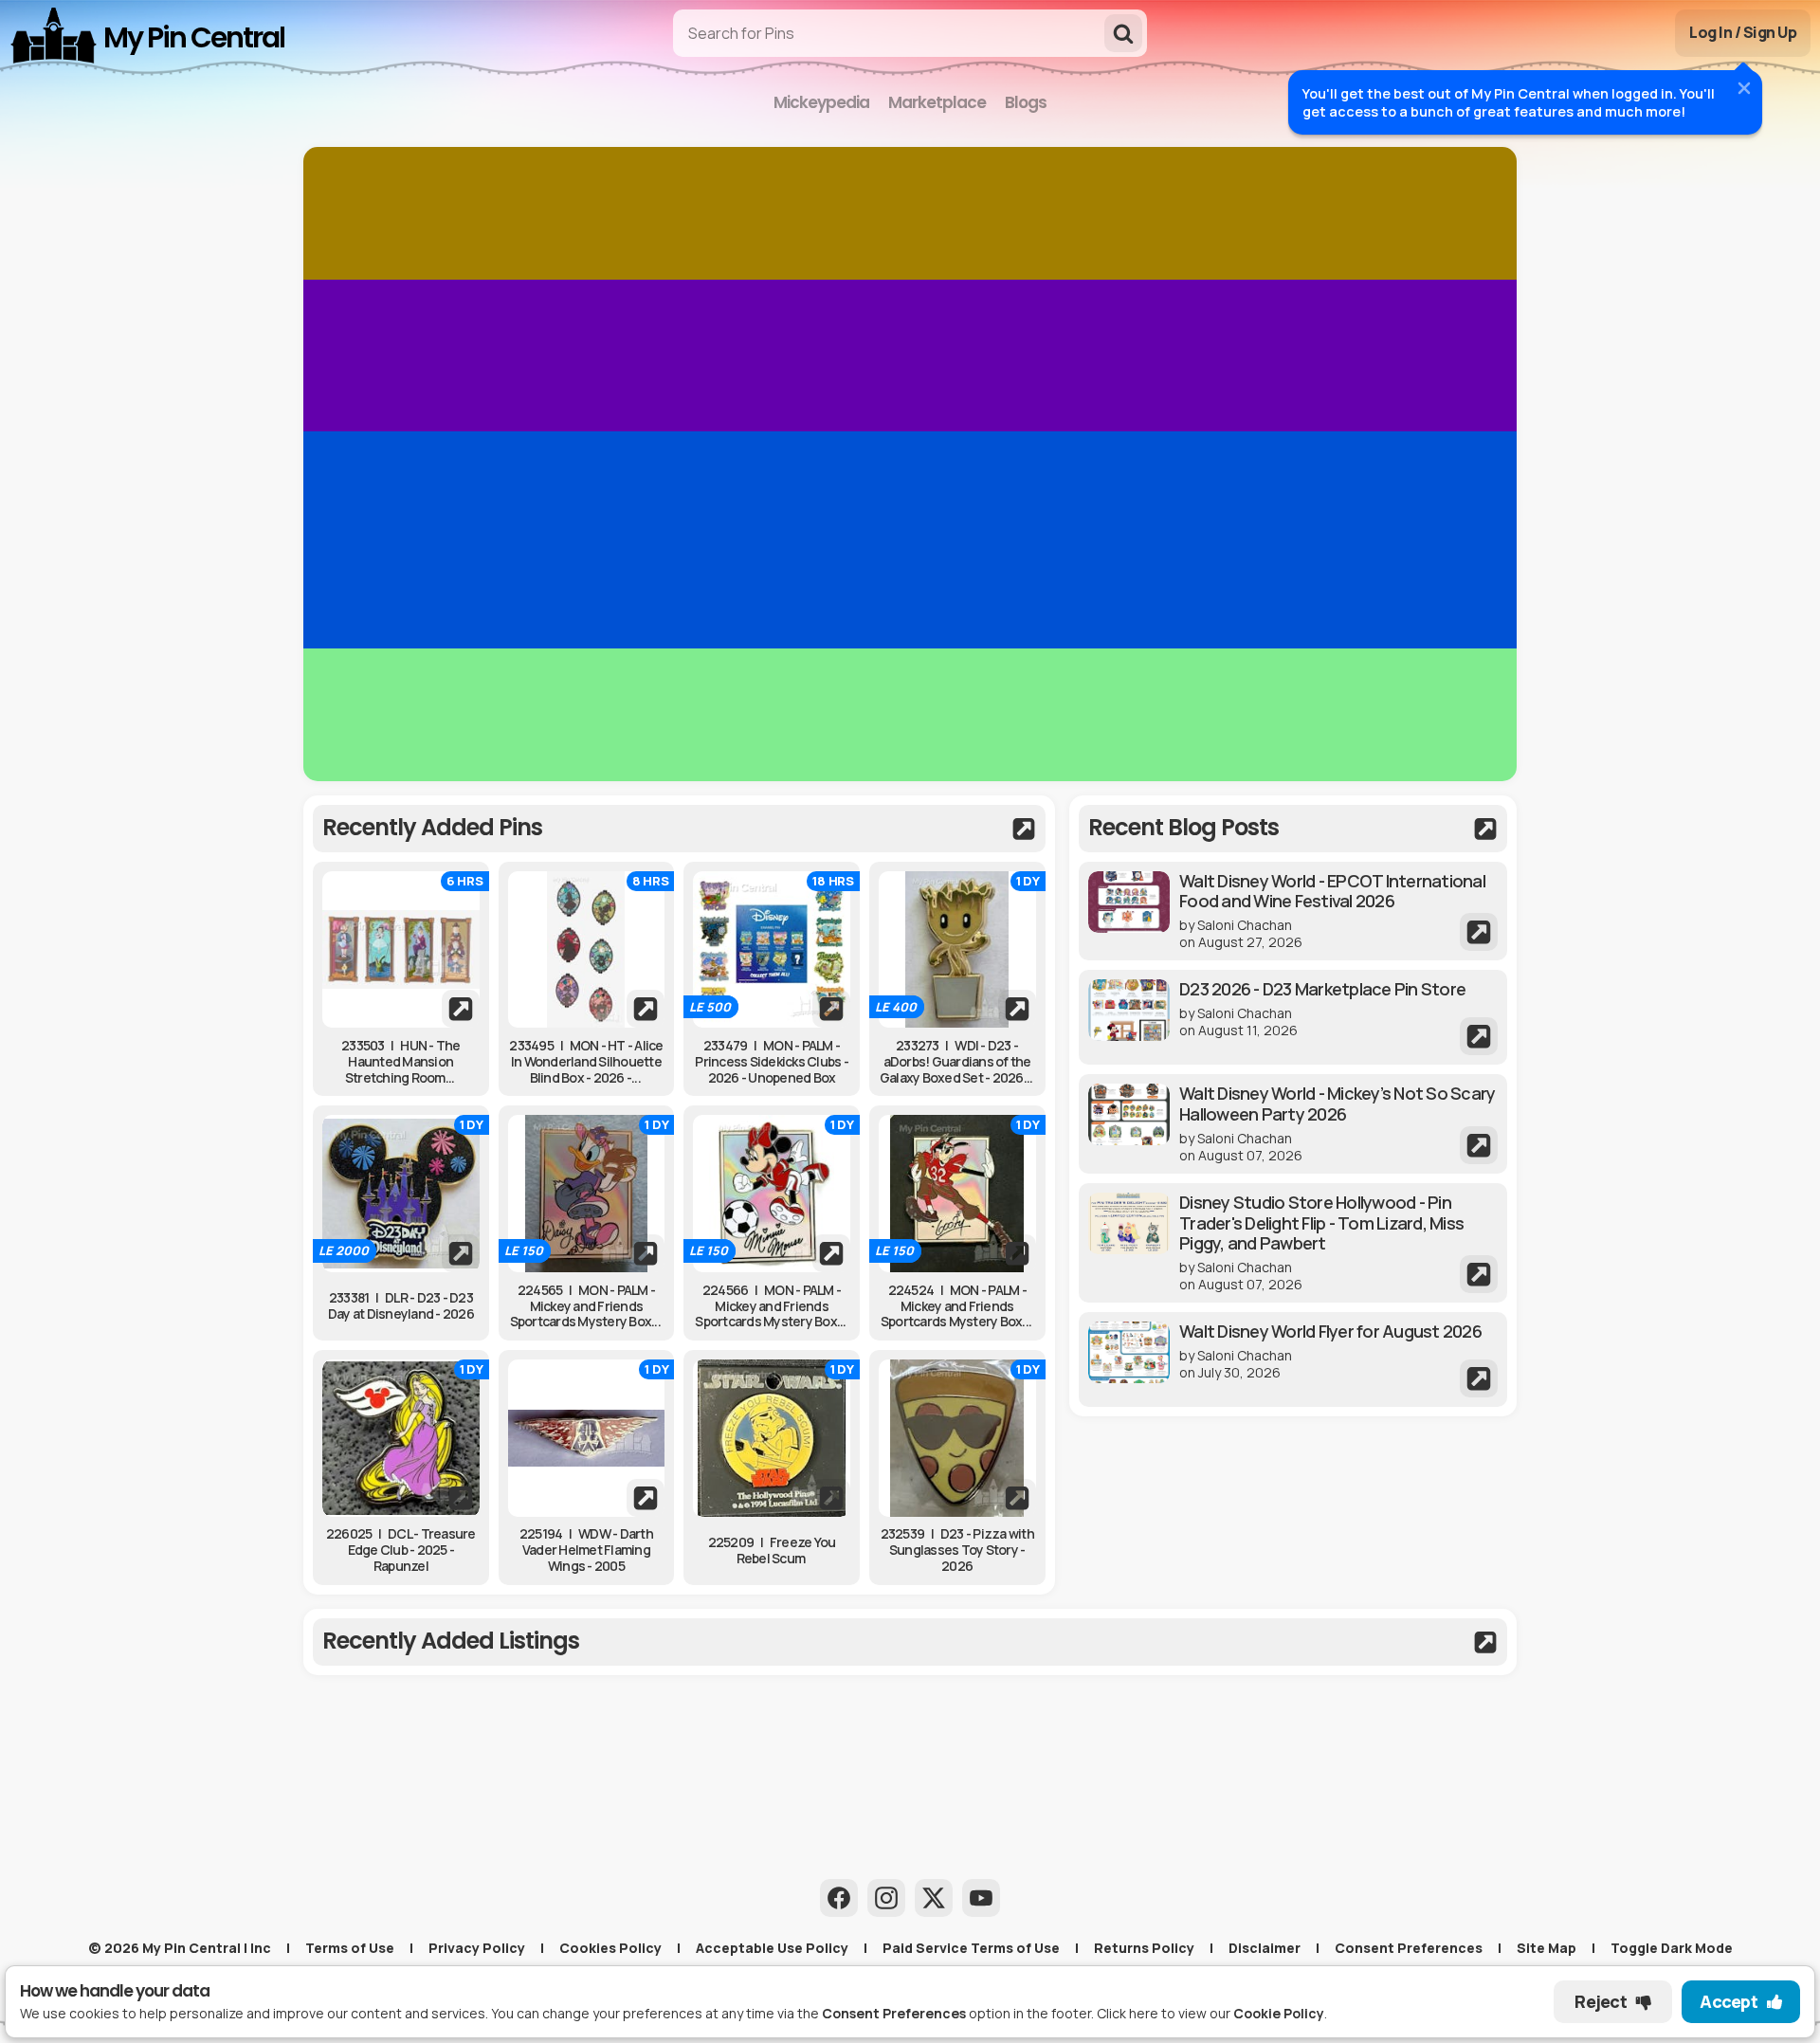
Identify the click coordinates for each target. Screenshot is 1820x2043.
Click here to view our (1210, 2013)
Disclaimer (1265, 1948)
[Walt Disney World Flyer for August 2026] (1293, 1359)
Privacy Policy (477, 1948)
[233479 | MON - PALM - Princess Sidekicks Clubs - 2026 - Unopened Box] (772, 950)
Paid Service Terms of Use (971, 1948)
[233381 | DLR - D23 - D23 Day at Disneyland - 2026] (401, 1194)
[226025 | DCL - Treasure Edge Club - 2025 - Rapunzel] (401, 1438)
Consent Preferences (1409, 1948)
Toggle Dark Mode (1672, 1948)
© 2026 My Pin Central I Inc (180, 1948)
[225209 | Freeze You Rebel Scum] (772, 1438)
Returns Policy (1144, 1948)
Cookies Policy (610, 1948)
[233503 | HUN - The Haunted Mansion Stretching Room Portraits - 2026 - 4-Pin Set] (401, 950)
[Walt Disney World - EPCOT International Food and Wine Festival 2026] (1293, 912)
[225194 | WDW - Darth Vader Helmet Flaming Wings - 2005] (587, 1438)
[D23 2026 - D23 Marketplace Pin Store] (1293, 1017)
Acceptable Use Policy (772, 1948)
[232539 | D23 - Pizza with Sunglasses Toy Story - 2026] (957, 1438)
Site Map (1547, 1948)
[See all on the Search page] (679, 829)
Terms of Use (350, 1948)
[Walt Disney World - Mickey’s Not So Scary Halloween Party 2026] (1293, 1124)
